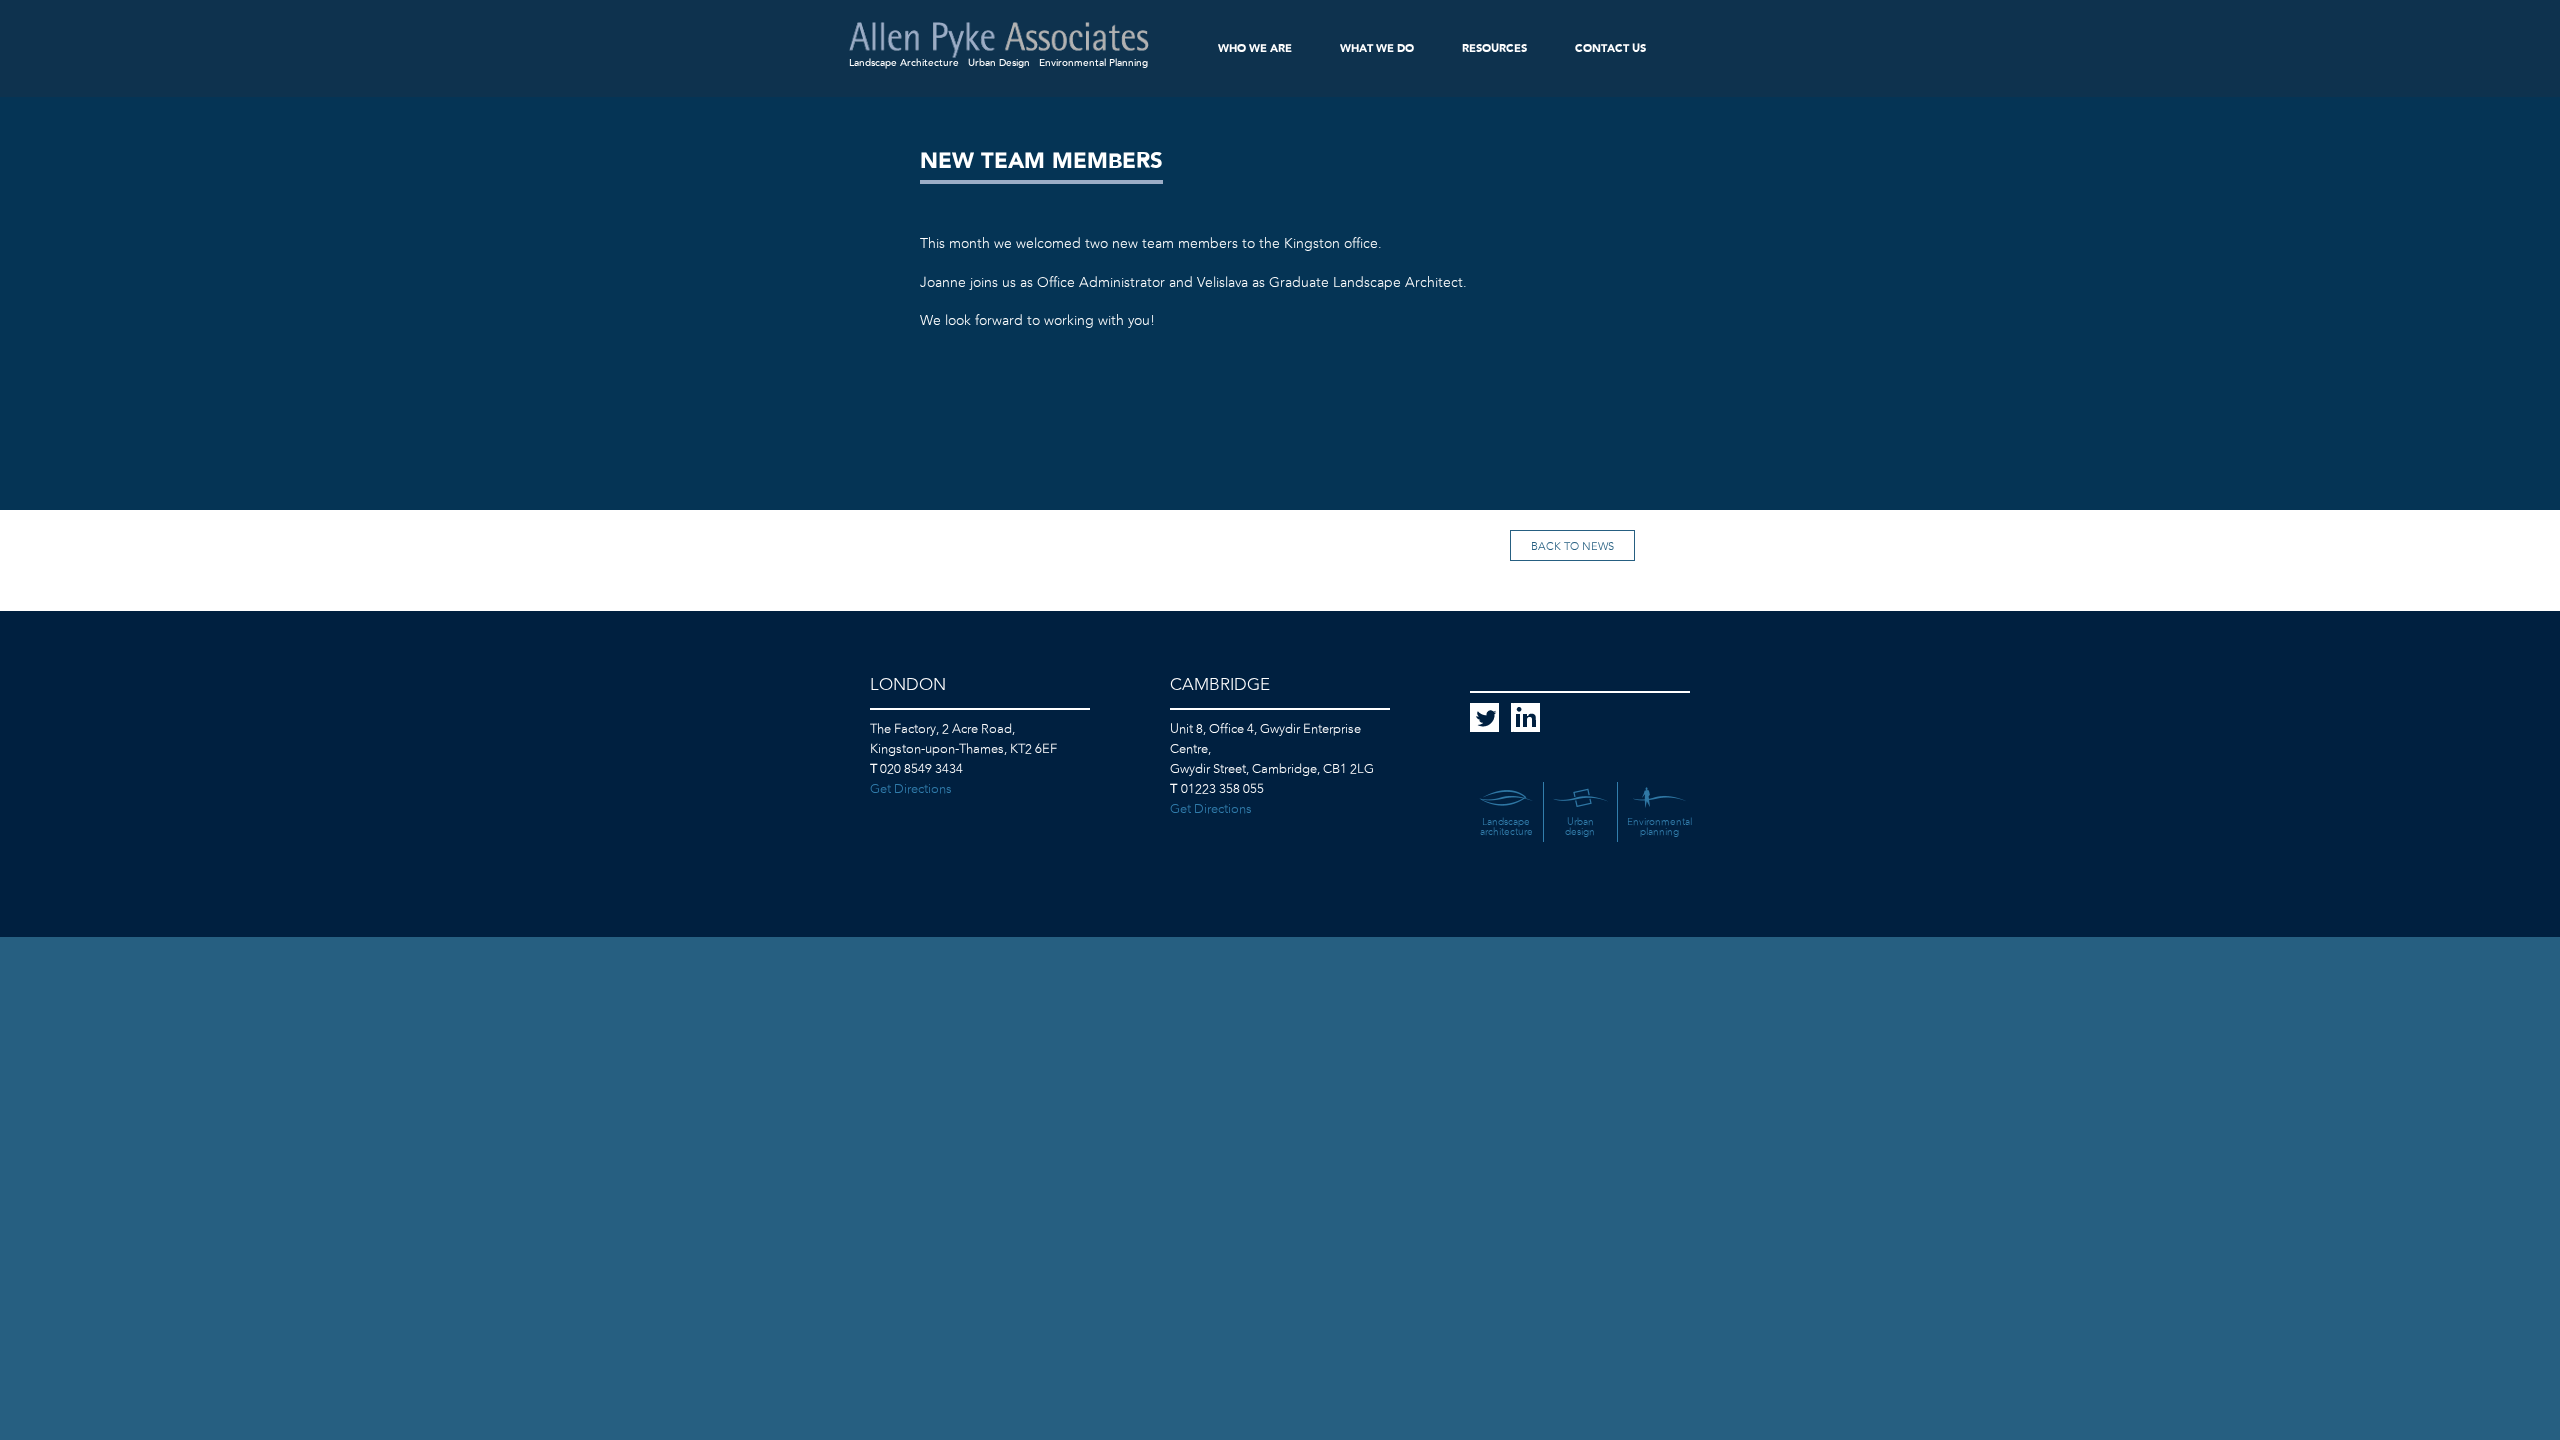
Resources (1494, 48)
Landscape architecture (1506, 827)
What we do (1377, 48)
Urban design (1580, 827)
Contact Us (1610, 48)
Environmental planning (1659, 827)
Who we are (1255, 48)
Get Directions (911, 789)
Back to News (1572, 546)
